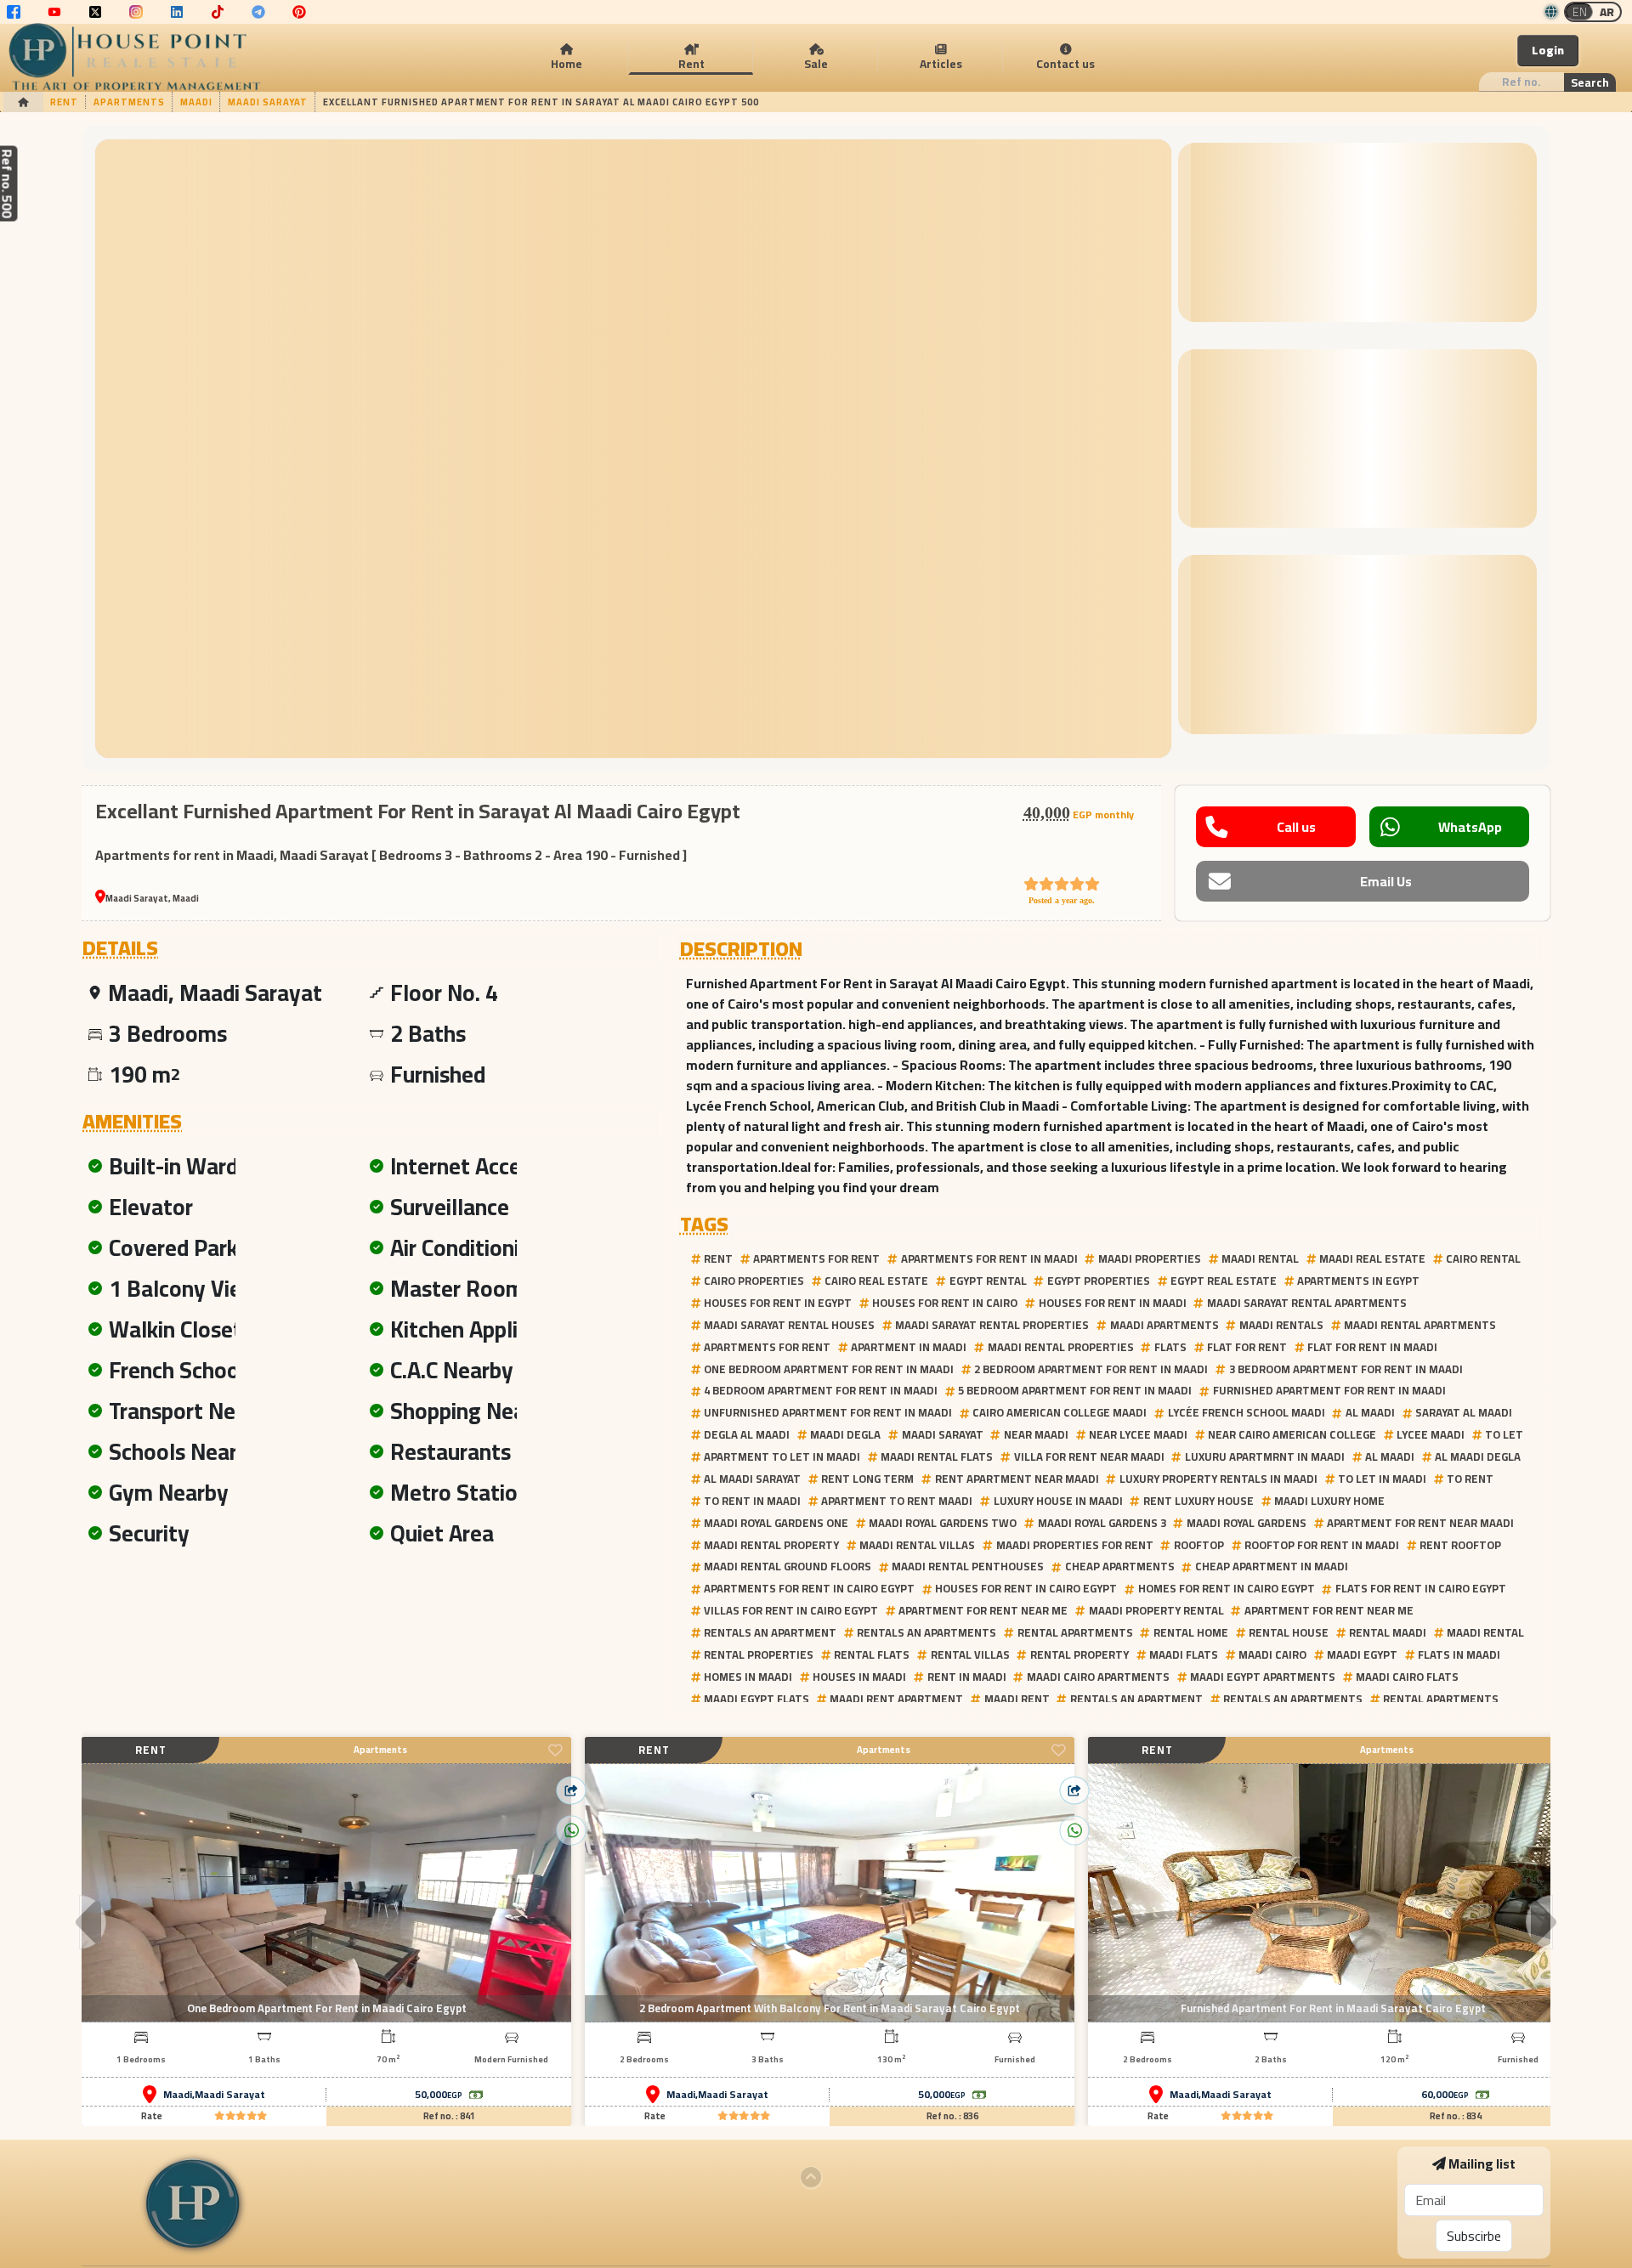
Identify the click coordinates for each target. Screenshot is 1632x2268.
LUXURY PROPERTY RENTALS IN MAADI (1218, 1479)
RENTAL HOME (1191, 1632)
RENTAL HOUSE (1289, 1632)
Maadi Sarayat (230, 2095)
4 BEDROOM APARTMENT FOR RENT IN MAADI (821, 1390)
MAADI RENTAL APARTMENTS (1420, 1325)
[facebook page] (14, 12)
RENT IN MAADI (967, 1677)
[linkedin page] (177, 12)
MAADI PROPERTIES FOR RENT (1075, 1545)
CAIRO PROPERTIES (754, 1281)
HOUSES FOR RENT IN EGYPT (778, 1303)
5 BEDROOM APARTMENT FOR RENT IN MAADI (1075, 1390)
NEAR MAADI (1036, 1434)
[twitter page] (95, 12)
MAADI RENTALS (1281, 1325)
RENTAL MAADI (1388, 1632)
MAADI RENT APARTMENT (896, 1699)
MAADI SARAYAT (943, 1434)
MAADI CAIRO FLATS (1407, 1677)
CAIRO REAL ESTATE (876, 1281)
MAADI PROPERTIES (1150, 1258)
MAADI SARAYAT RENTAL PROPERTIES (992, 1325)
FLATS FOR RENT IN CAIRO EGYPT (1421, 1588)
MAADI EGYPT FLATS (756, 1699)
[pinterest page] (299, 12)
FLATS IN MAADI (1459, 1654)
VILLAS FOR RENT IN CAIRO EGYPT (791, 1610)
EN (1580, 12)
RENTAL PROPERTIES (759, 1654)
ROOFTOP (1199, 1545)
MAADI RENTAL (1260, 1258)
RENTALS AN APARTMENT (770, 1632)
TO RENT (1470, 1479)
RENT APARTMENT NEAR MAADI (1017, 1479)
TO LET (1504, 1434)
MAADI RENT (1017, 1699)
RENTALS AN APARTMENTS (926, 1632)
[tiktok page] (218, 12)
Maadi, (179, 2095)
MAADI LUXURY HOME (1329, 1501)
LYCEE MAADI (1431, 1434)
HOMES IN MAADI (748, 1677)
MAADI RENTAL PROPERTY (771, 1545)
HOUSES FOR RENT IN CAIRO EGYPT (1026, 1588)
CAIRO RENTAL (1483, 1258)
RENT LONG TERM (867, 1479)
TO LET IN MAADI (1382, 1479)
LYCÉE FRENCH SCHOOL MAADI (1247, 1412)
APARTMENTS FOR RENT (816, 1258)
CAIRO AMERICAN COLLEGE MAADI (1060, 1412)
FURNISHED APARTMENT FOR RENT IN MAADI (1329, 1390)
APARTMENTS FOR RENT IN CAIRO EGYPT (809, 1588)
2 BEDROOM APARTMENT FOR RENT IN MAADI (1091, 1369)
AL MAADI (1370, 1412)
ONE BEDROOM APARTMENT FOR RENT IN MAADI (829, 1369)
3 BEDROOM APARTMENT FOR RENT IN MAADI (1346, 1369)
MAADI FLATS (1184, 1654)
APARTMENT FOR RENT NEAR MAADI (1420, 1523)
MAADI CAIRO (1272, 1654)
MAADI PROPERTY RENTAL (1156, 1610)
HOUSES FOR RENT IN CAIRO (945, 1303)
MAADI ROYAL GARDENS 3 (1102, 1523)
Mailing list (1482, 2163)
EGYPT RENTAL (988, 1281)
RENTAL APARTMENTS (1075, 1632)
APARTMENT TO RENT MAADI (897, 1501)
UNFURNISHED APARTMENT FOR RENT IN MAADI (828, 1412)
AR (1607, 12)
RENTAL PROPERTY (1079, 1654)
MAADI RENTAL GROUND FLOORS (788, 1566)
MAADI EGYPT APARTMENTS (1263, 1677)
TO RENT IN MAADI (752, 1501)
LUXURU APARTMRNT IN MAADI (1265, 1456)
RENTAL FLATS (872, 1654)
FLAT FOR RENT (1247, 1347)
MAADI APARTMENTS (1164, 1325)
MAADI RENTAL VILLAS (917, 1545)
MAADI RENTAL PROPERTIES (1061, 1347)
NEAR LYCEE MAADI (1138, 1434)
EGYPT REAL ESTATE (1224, 1281)
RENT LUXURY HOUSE (1198, 1501)
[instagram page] (136, 12)
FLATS (1170, 1347)
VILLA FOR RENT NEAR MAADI (1089, 1456)
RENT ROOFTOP (1460, 1545)
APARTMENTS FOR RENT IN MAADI (989, 1258)
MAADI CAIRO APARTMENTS (1098, 1677)
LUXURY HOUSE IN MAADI (1058, 1501)
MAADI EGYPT (1362, 1654)
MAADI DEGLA (845, 1434)
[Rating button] (241, 2116)
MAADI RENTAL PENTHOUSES (968, 1566)
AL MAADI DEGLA (1478, 1456)
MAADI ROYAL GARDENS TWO (943, 1523)
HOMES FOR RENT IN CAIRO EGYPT (1227, 1588)
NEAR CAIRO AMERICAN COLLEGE (1292, 1434)
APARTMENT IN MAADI (909, 1347)
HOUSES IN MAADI (859, 1677)
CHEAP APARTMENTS (1120, 1566)
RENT (718, 1258)
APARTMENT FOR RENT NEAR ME (983, 1610)
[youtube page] (54, 12)
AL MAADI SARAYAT (752, 1479)
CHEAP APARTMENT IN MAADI (1272, 1566)
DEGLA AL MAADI (747, 1434)
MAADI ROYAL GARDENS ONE (776, 1523)
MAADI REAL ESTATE (1372, 1258)
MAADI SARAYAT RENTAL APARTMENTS (1307, 1303)
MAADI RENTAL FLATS (937, 1456)
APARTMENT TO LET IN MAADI (782, 1456)
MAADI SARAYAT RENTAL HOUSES (789, 1325)
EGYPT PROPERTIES (1099, 1281)
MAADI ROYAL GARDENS (1247, 1523)
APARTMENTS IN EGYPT (1358, 1281)
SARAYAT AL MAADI (1464, 1412)
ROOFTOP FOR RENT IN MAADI (1322, 1545)
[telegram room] (258, 12)
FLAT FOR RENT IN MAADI (1372, 1347)
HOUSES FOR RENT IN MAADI (1113, 1303)
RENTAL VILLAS (970, 1654)
